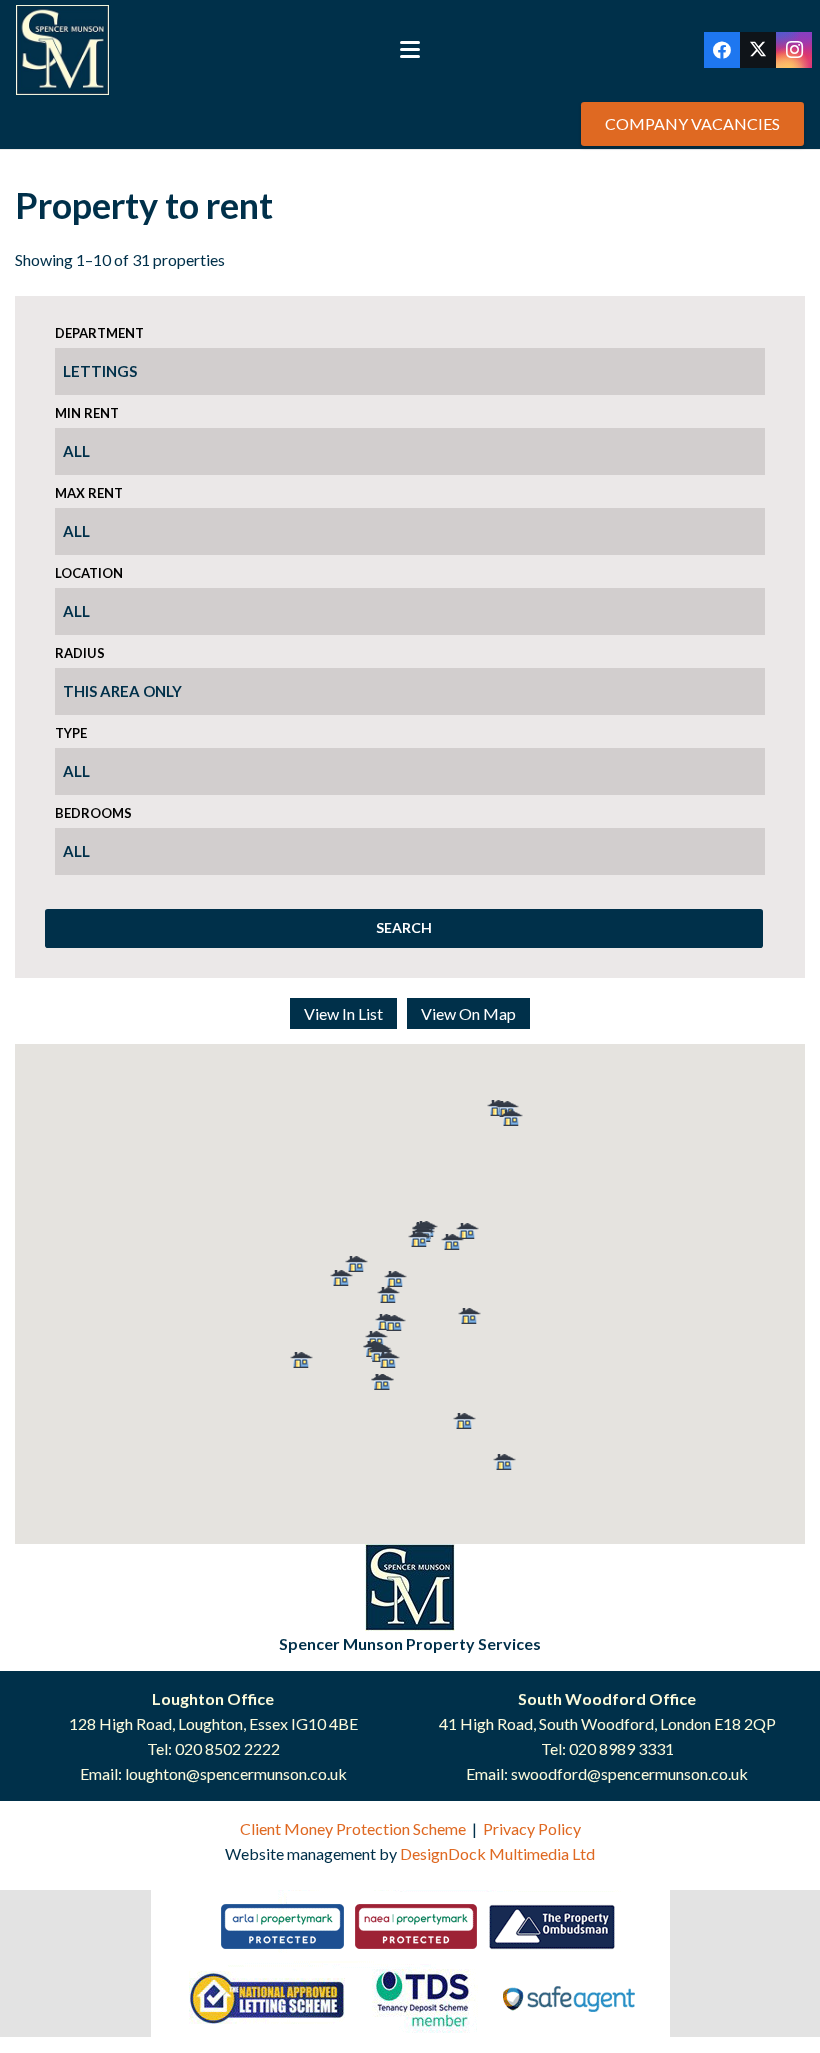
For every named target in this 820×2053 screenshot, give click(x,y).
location (89, 573)
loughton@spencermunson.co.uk (236, 1773)
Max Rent (89, 493)
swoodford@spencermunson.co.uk (629, 1773)
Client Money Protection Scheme (353, 1828)
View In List (343, 1013)
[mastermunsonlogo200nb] (62, 50)
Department (99, 333)
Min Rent (87, 413)
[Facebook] (722, 50)
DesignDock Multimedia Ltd (497, 1853)
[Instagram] (794, 50)
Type (71, 733)
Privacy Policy (532, 1828)
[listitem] (281, 1926)
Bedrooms (93, 813)
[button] (410, 50)
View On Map (468, 1013)
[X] (758, 50)
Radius (80, 653)
